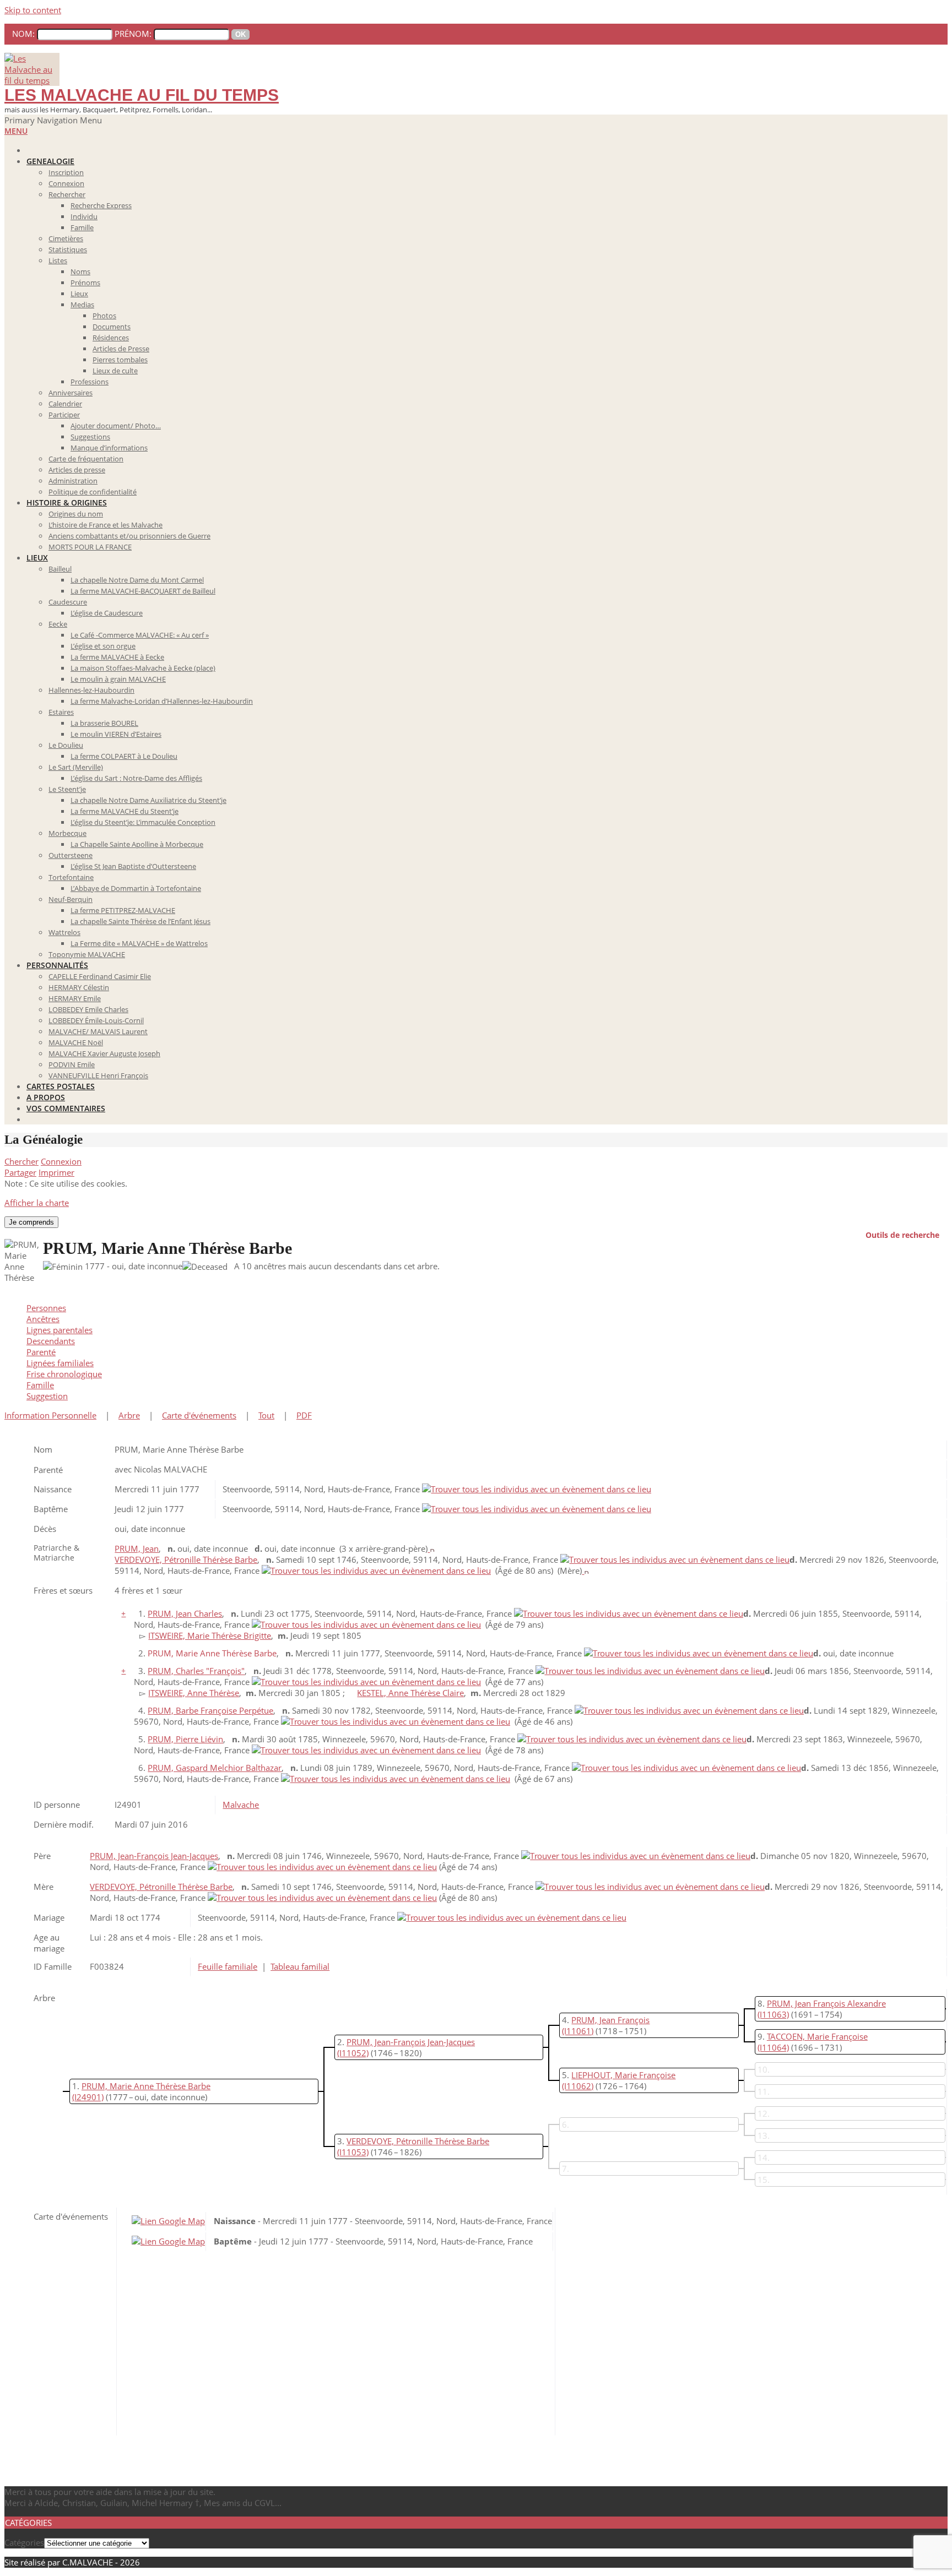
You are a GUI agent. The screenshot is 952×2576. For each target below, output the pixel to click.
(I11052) (353, 2053)
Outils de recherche (902, 1234)
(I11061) (578, 2031)
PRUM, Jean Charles (185, 1613)
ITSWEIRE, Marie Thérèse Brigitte (210, 1635)
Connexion (61, 1161)
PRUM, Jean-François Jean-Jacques (154, 1856)
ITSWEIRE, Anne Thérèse (194, 1693)
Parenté (41, 1352)
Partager (20, 1172)
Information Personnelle (50, 1415)
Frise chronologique (64, 1374)
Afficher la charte (37, 1203)
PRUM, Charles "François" (196, 1671)
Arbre (129, 1415)
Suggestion (47, 1396)
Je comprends (31, 1222)
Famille (40, 1385)
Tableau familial (300, 1966)
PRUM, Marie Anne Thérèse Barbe (146, 2086)
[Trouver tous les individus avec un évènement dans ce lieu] (537, 1489)
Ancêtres (43, 1319)
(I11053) (353, 2152)
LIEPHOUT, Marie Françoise (623, 2075)
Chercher (21, 1161)
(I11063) (773, 2014)
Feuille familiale (228, 1966)
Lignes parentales (59, 1330)
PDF (304, 1415)
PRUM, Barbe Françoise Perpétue (210, 1710)
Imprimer (56, 1172)
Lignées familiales (60, 1363)
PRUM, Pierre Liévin (185, 1739)
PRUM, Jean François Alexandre (826, 2003)
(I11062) (578, 2086)
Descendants (51, 1341)
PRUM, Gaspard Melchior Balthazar (215, 1768)
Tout (266, 1415)
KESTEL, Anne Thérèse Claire (410, 1693)
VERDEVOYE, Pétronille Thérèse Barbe (186, 1559)
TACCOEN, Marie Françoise (817, 2036)
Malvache (241, 1805)
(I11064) (773, 2047)
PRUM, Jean (137, 1548)
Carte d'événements (199, 1415)
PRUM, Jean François (610, 2020)
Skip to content (33, 10)
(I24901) (88, 2097)
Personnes (46, 1308)
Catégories (24, 2542)
